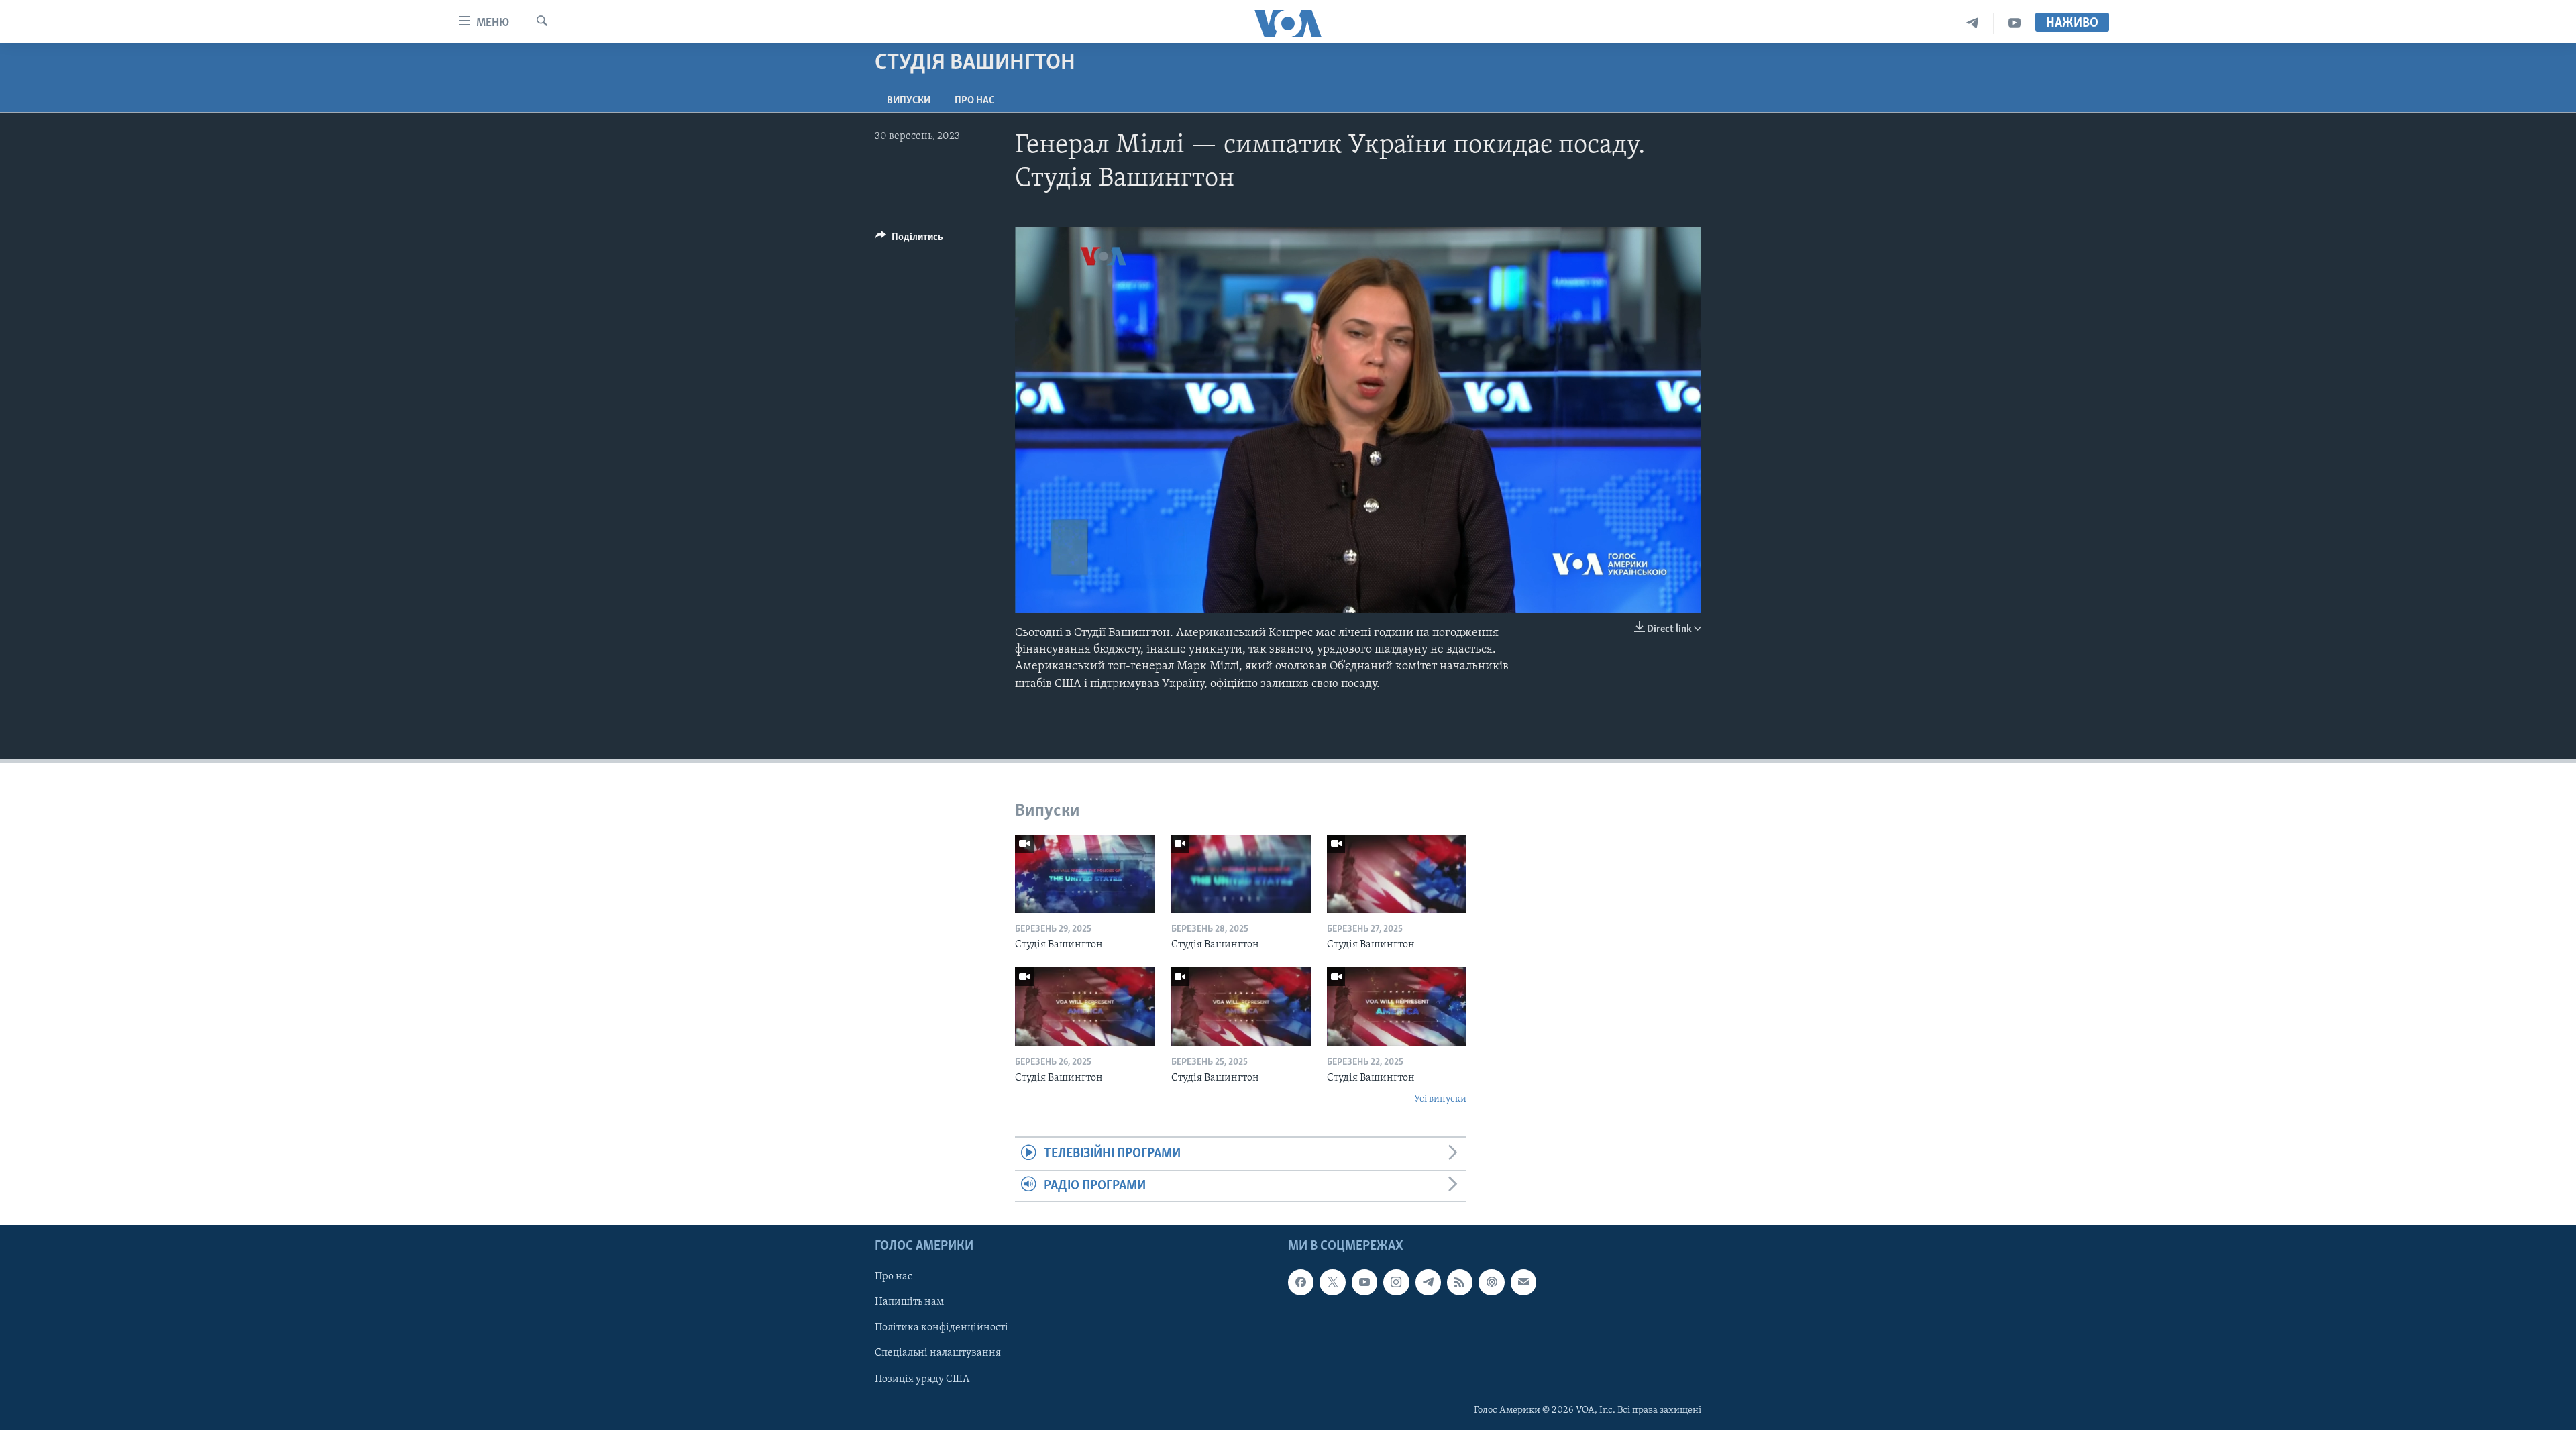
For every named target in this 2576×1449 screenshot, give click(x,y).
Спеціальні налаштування (938, 1354)
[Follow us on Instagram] (1396, 1282)
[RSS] (1460, 1282)
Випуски (909, 101)
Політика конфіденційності (942, 1328)
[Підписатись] (1523, 1282)
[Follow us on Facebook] (1301, 1282)
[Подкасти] (1491, 1282)
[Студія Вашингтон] (1085, 874)
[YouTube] (2015, 23)
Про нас (974, 101)
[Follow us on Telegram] (1428, 1282)
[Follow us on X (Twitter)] (1332, 1282)
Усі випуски (1440, 1099)
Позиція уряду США (922, 1379)
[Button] (909, 240)
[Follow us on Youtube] (1364, 1282)
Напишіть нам (909, 1303)
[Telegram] (1973, 23)
